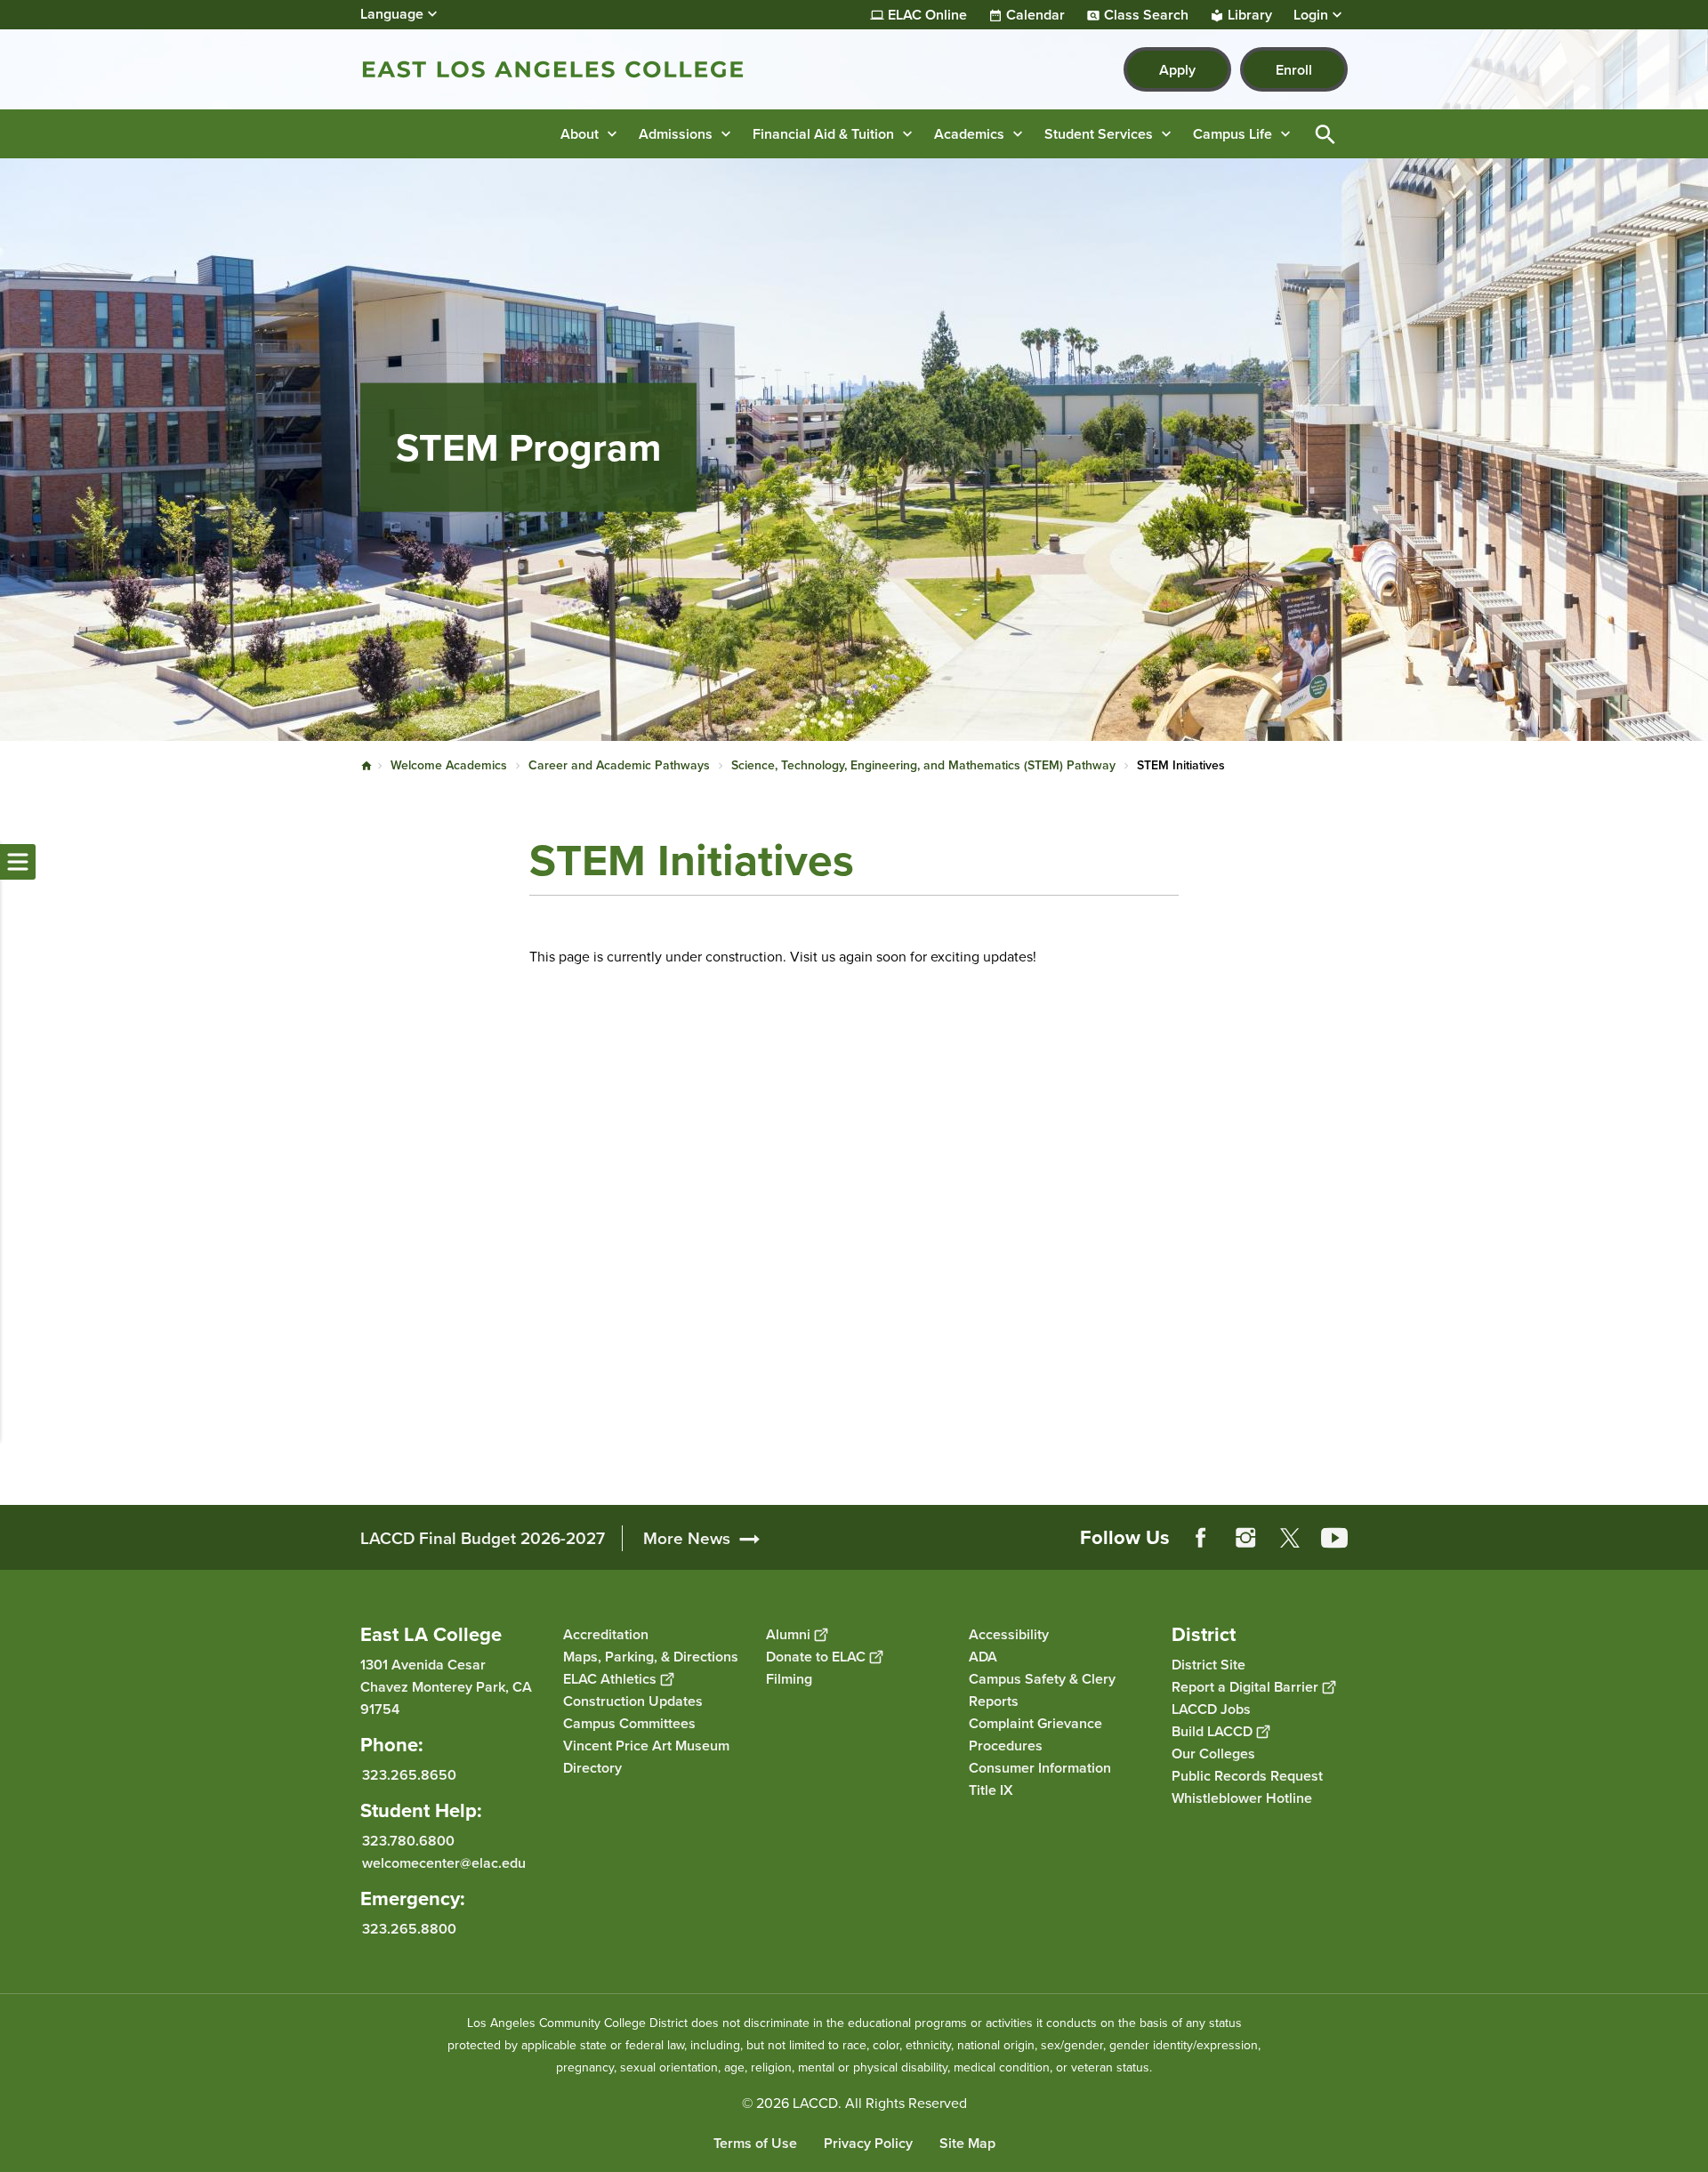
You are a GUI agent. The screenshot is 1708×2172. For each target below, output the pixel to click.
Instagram (1245, 1538)
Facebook (1201, 1538)
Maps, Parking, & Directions (651, 1657)
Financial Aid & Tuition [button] (823, 134)
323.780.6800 (408, 1841)
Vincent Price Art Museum (646, 1746)
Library (1250, 15)
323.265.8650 (409, 1775)
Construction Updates (633, 1701)
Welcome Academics (449, 765)
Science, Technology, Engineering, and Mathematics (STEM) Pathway (923, 765)
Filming (789, 1679)
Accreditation (606, 1634)
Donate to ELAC (816, 1657)
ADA (983, 1657)
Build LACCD (1212, 1731)
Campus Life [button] (1233, 134)
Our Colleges (1213, 1754)
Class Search (1146, 15)
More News (687, 1538)
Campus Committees (629, 1723)
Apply (1177, 70)
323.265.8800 (409, 1929)
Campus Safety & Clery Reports (1042, 1690)
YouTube (1334, 1538)
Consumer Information (1040, 1768)
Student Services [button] (1099, 134)
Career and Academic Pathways (619, 765)
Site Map (967, 2143)
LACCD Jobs (1211, 1709)
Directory (592, 1768)
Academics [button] (969, 134)
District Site (1208, 1665)
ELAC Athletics (610, 1679)
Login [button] (1311, 15)
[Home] (553, 69)
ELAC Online (927, 15)
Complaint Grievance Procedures (1035, 1734)
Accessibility (1009, 1634)
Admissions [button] (676, 134)
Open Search (1325, 134)
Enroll (1294, 70)
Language (392, 14)
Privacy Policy (868, 2143)
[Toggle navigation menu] (18, 862)
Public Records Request (1247, 1776)
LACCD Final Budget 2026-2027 (483, 1538)
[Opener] (1690, 1552)
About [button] (580, 134)
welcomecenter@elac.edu (444, 1863)
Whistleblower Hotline (1242, 1798)
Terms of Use (755, 2143)
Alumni (788, 1634)
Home (367, 766)
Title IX (991, 1790)
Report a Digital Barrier (1245, 1687)
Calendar (1035, 15)
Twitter (1290, 1538)
